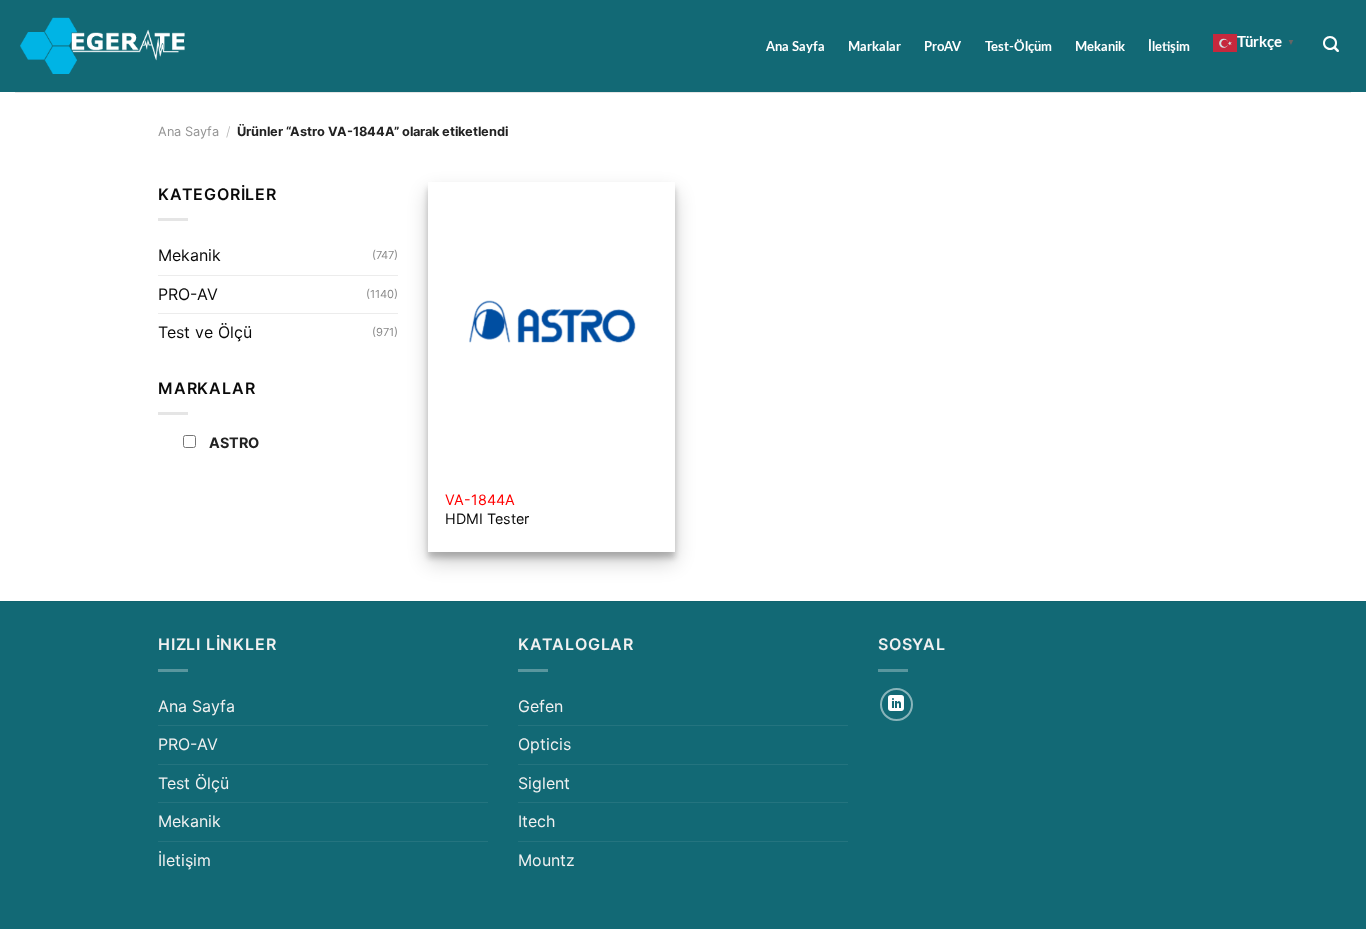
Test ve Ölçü (205, 332)
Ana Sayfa (795, 47)
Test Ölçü (193, 783)
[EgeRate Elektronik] (103, 46)
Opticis (544, 744)
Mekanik (1100, 47)
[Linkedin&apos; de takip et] (896, 704)
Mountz (546, 860)
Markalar (874, 47)
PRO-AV (188, 294)
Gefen (540, 706)
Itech (536, 821)
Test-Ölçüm (1018, 47)
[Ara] (1331, 44)
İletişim (1169, 47)
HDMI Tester (487, 509)
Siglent (544, 783)
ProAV (942, 47)
